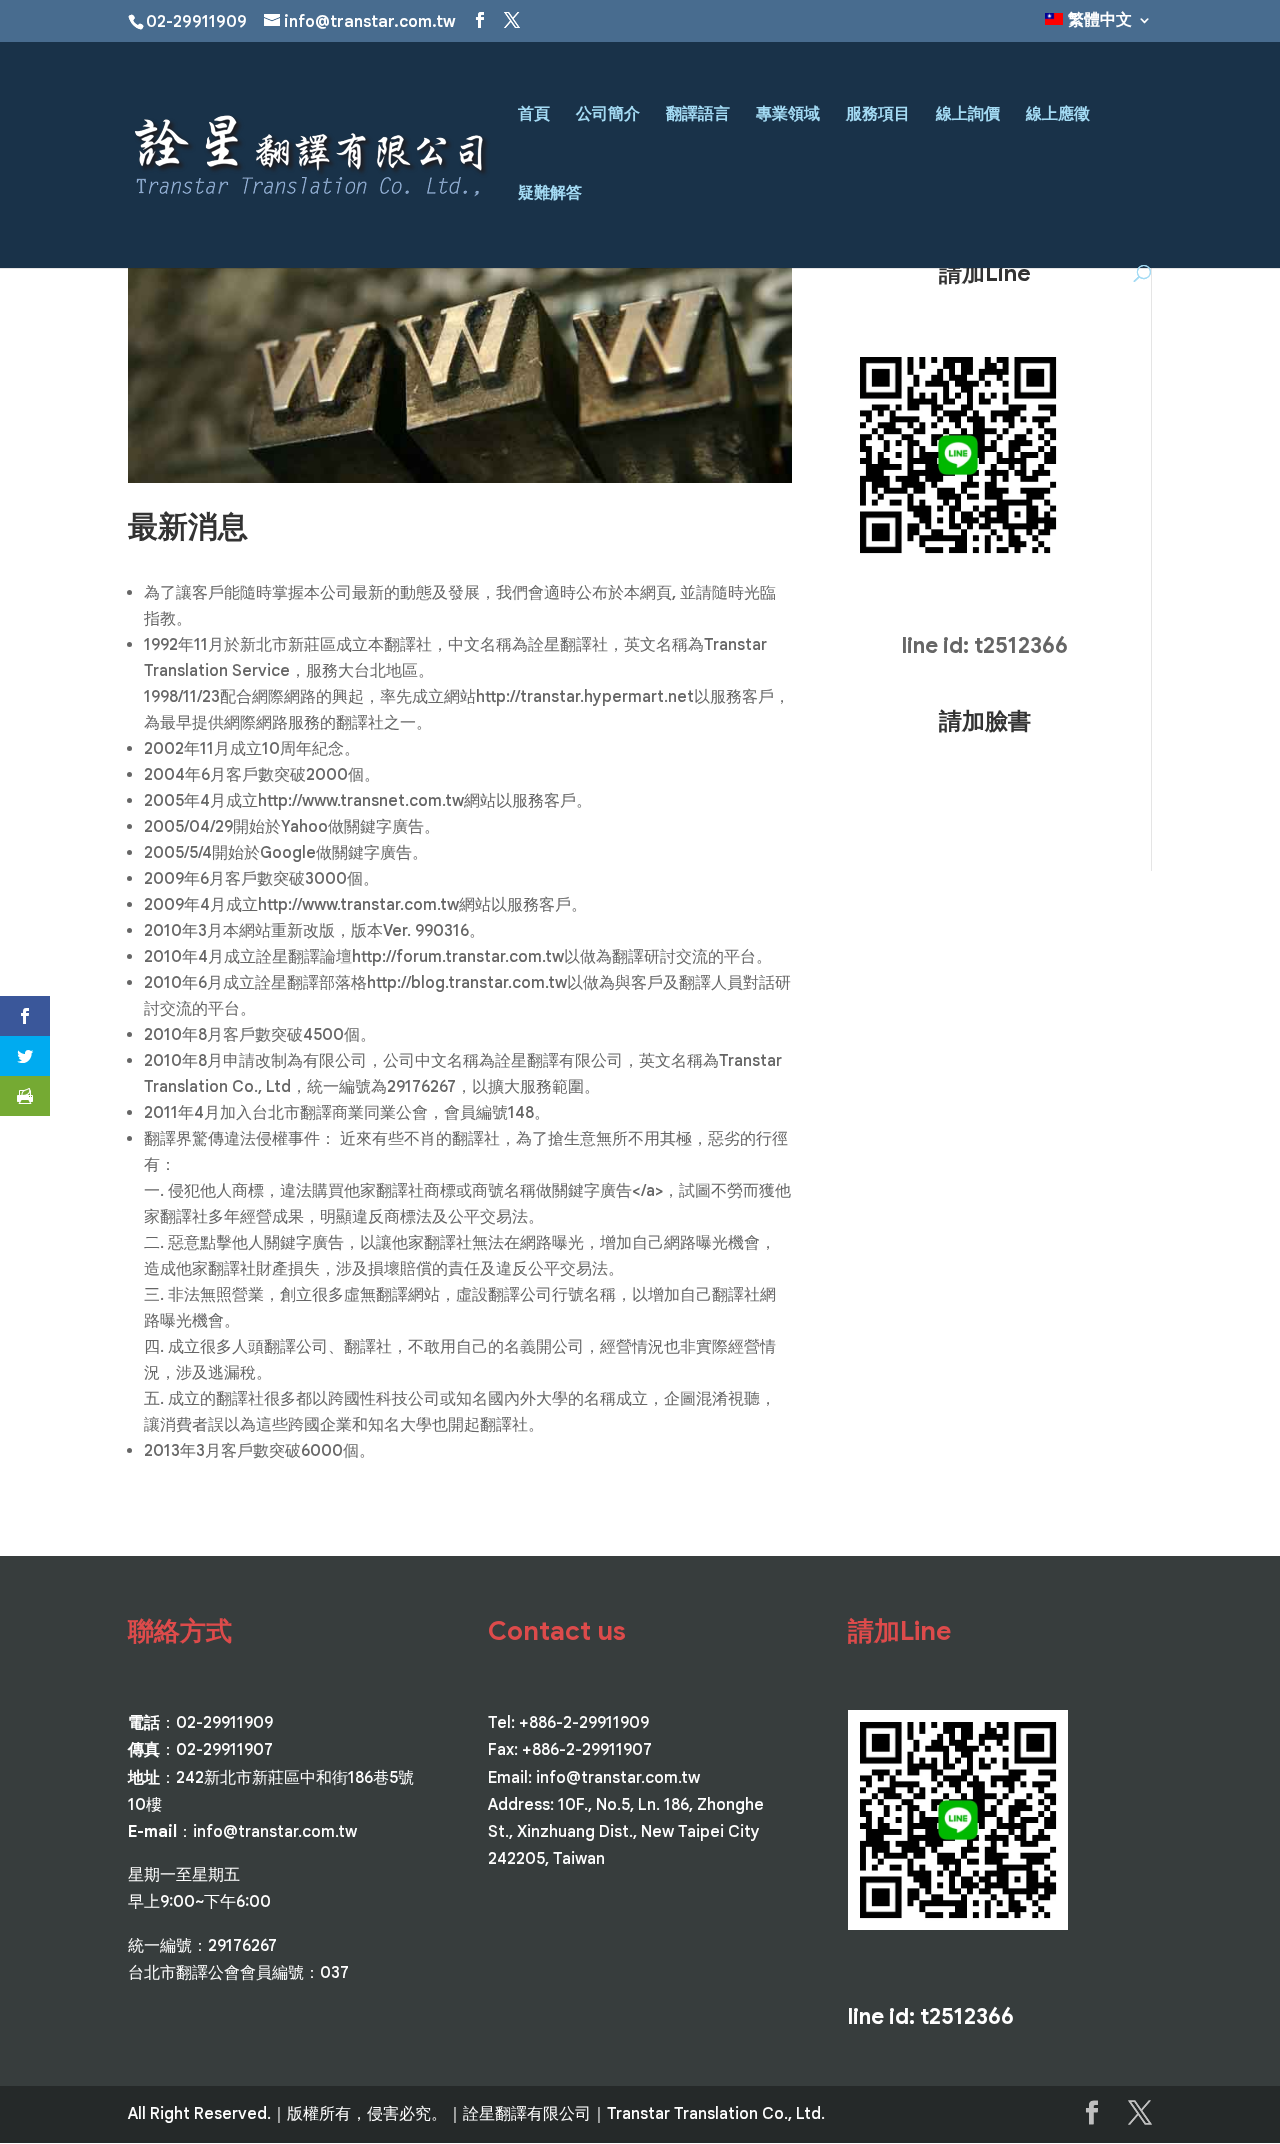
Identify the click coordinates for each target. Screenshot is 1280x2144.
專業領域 (788, 115)
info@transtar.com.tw (275, 1832)
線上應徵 (1058, 115)
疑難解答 (550, 194)
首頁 (534, 115)
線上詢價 (968, 115)
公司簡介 (608, 115)
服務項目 (878, 115)
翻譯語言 (698, 115)
